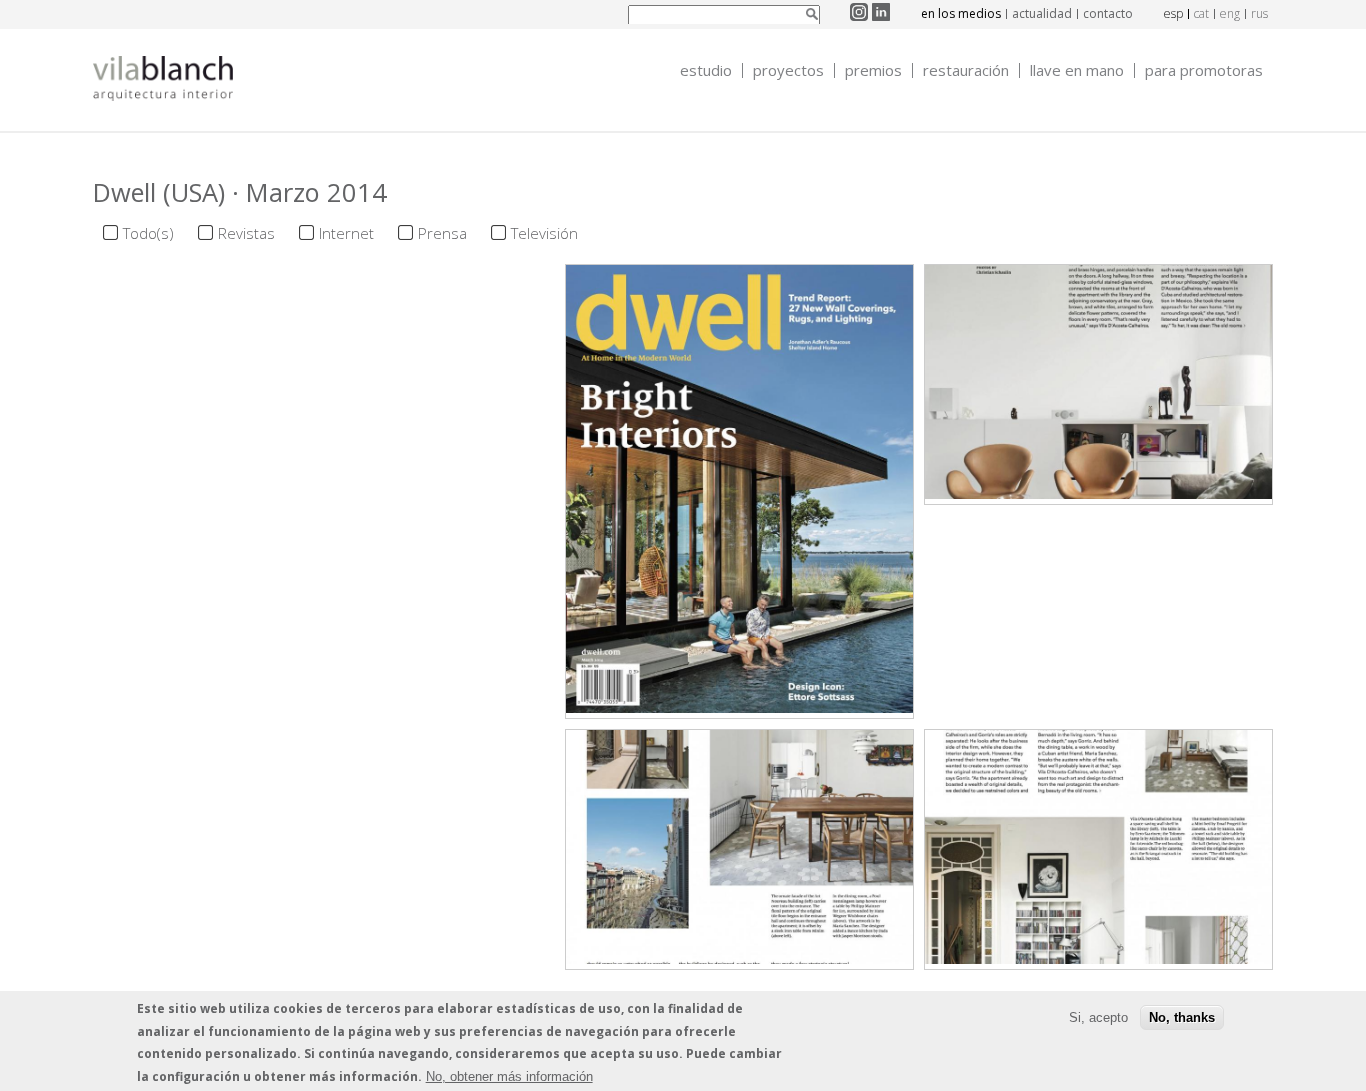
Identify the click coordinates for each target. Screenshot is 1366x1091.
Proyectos (788, 70)
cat (1201, 13)
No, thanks (1182, 1016)
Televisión (544, 233)
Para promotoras (1204, 70)
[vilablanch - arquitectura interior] (163, 81)
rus (1259, 13)
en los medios (961, 13)
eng (1230, 13)
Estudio (706, 70)
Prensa (442, 233)
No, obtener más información (509, 1075)
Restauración (966, 70)
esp (1173, 13)
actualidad (1042, 13)
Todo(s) (148, 233)
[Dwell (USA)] (739, 707)
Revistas (246, 233)
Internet (346, 233)
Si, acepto (1098, 1016)
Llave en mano (1077, 70)
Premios (873, 70)
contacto (1108, 13)
